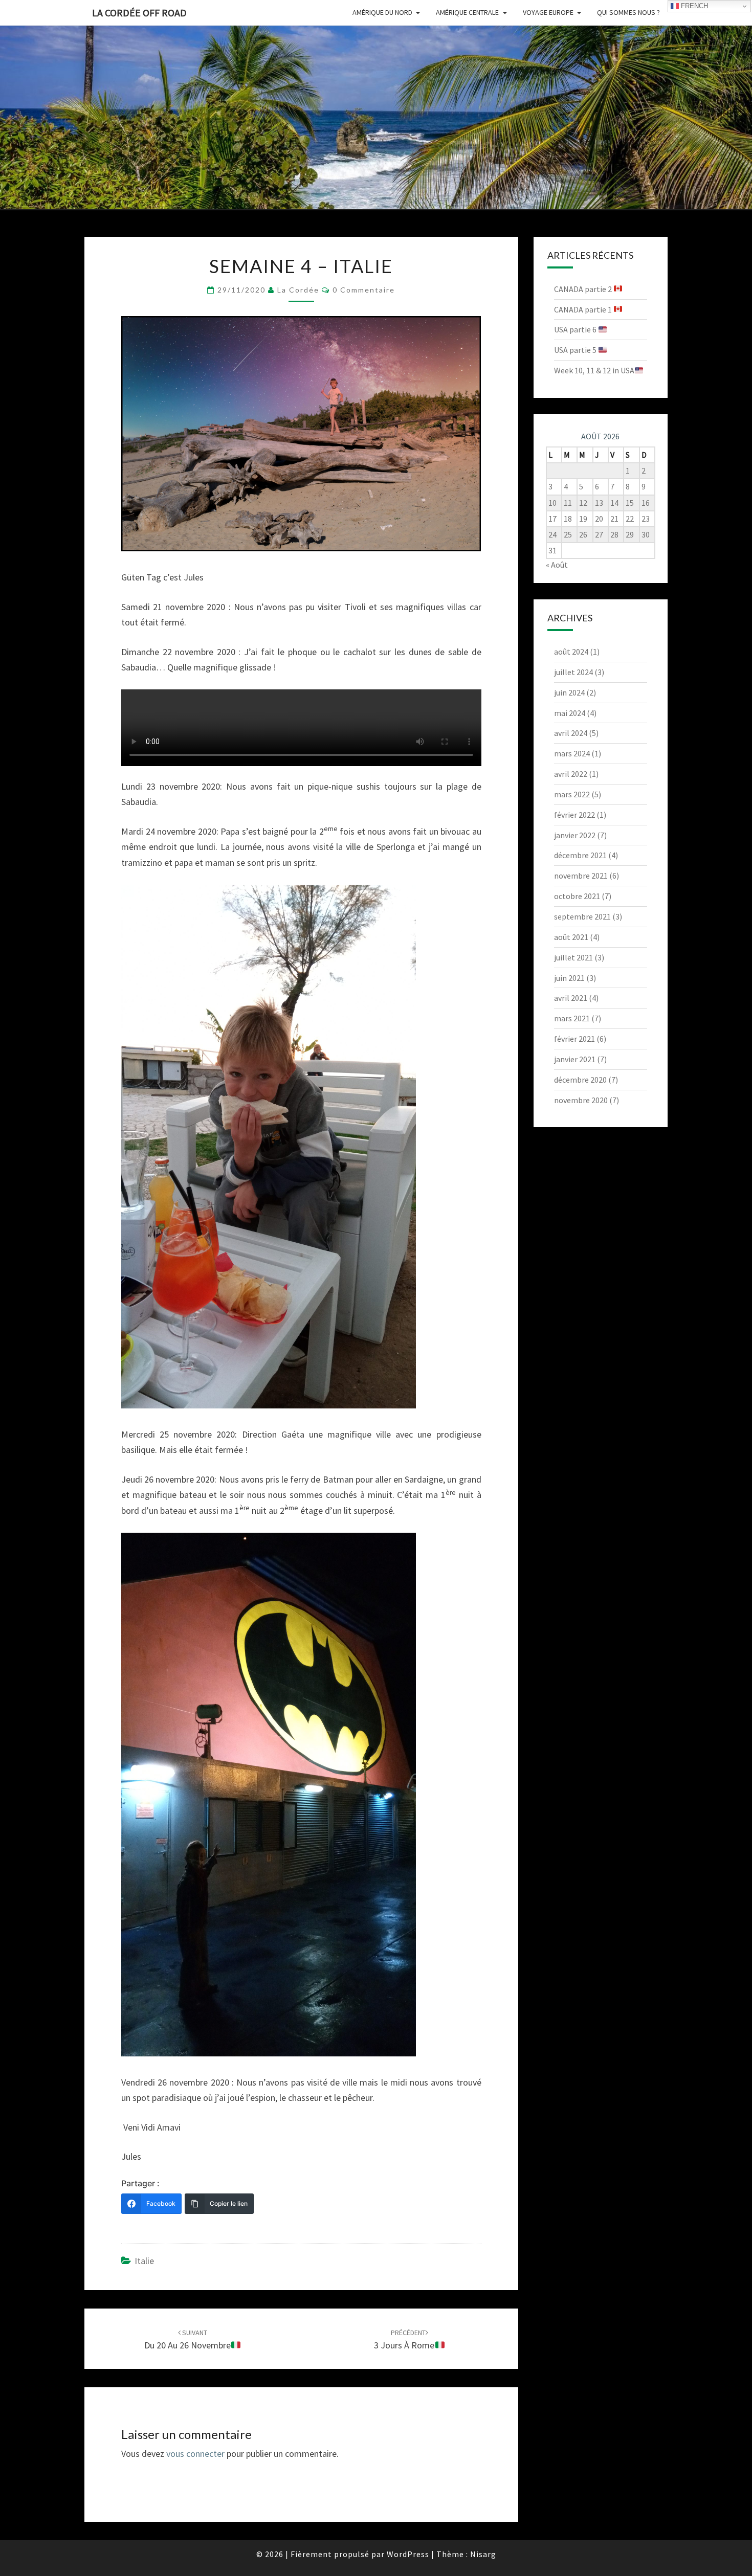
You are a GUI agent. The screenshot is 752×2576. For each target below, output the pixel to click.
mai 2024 (570, 713)
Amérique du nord (382, 12)
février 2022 (574, 815)
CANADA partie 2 (584, 289)
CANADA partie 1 (584, 309)
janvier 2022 (575, 835)
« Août (557, 565)
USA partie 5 (576, 350)
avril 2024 (571, 733)
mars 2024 (572, 753)
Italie (144, 2261)
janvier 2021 (575, 1059)
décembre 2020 (580, 1080)
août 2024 (571, 652)
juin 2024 (569, 692)
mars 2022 (572, 794)
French (693, 6)
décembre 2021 (580, 855)
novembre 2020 (581, 1100)
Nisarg (483, 2554)
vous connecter (195, 2454)
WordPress (408, 2554)
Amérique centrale (467, 12)
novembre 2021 (581, 876)
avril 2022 (571, 774)
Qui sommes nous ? (628, 12)
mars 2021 (572, 1018)
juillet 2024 (573, 672)
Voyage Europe (548, 12)
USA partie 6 (576, 329)
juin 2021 (569, 978)
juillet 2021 (573, 957)
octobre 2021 (577, 896)
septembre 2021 (582, 916)
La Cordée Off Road (139, 13)
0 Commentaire (364, 290)
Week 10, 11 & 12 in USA (594, 370)
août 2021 (571, 937)
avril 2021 (571, 998)
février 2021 (574, 1039)
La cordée (298, 290)
